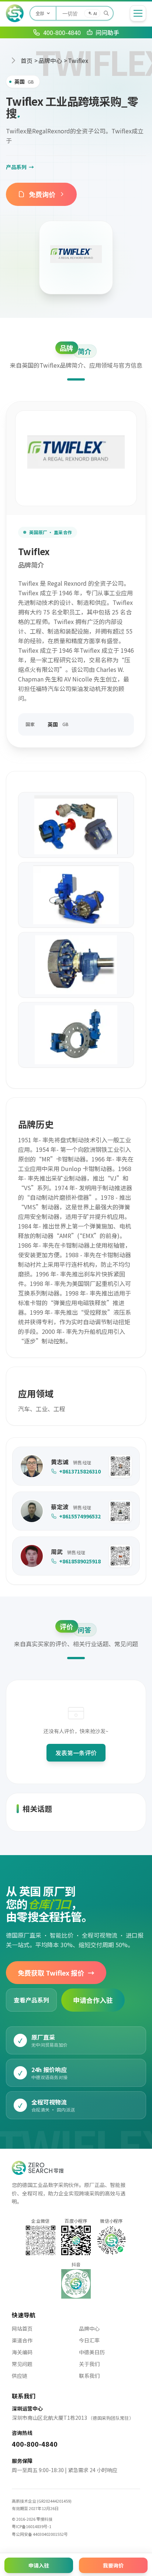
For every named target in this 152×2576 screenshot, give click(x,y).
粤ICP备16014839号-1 (32, 2526)
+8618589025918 (80, 1561)
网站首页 (22, 2328)
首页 (27, 60)
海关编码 (22, 2352)
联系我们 (89, 2376)
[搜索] (106, 13)
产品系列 (20, 167)
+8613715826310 (80, 1471)
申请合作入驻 (93, 2000)
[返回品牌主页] (76, 257)
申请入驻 (39, 2565)
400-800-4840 (35, 2444)
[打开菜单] (138, 13)
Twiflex (78, 60)
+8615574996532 (80, 1516)
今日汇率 (89, 2340)
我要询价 (113, 2565)
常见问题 (22, 2364)
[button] (120, 1466)
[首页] (15, 13)
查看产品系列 (31, 2000)
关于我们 (89, 2364)
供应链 (20, 2376)
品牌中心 (50, 60)
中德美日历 (92, 2352)
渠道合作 (22, 2340)
